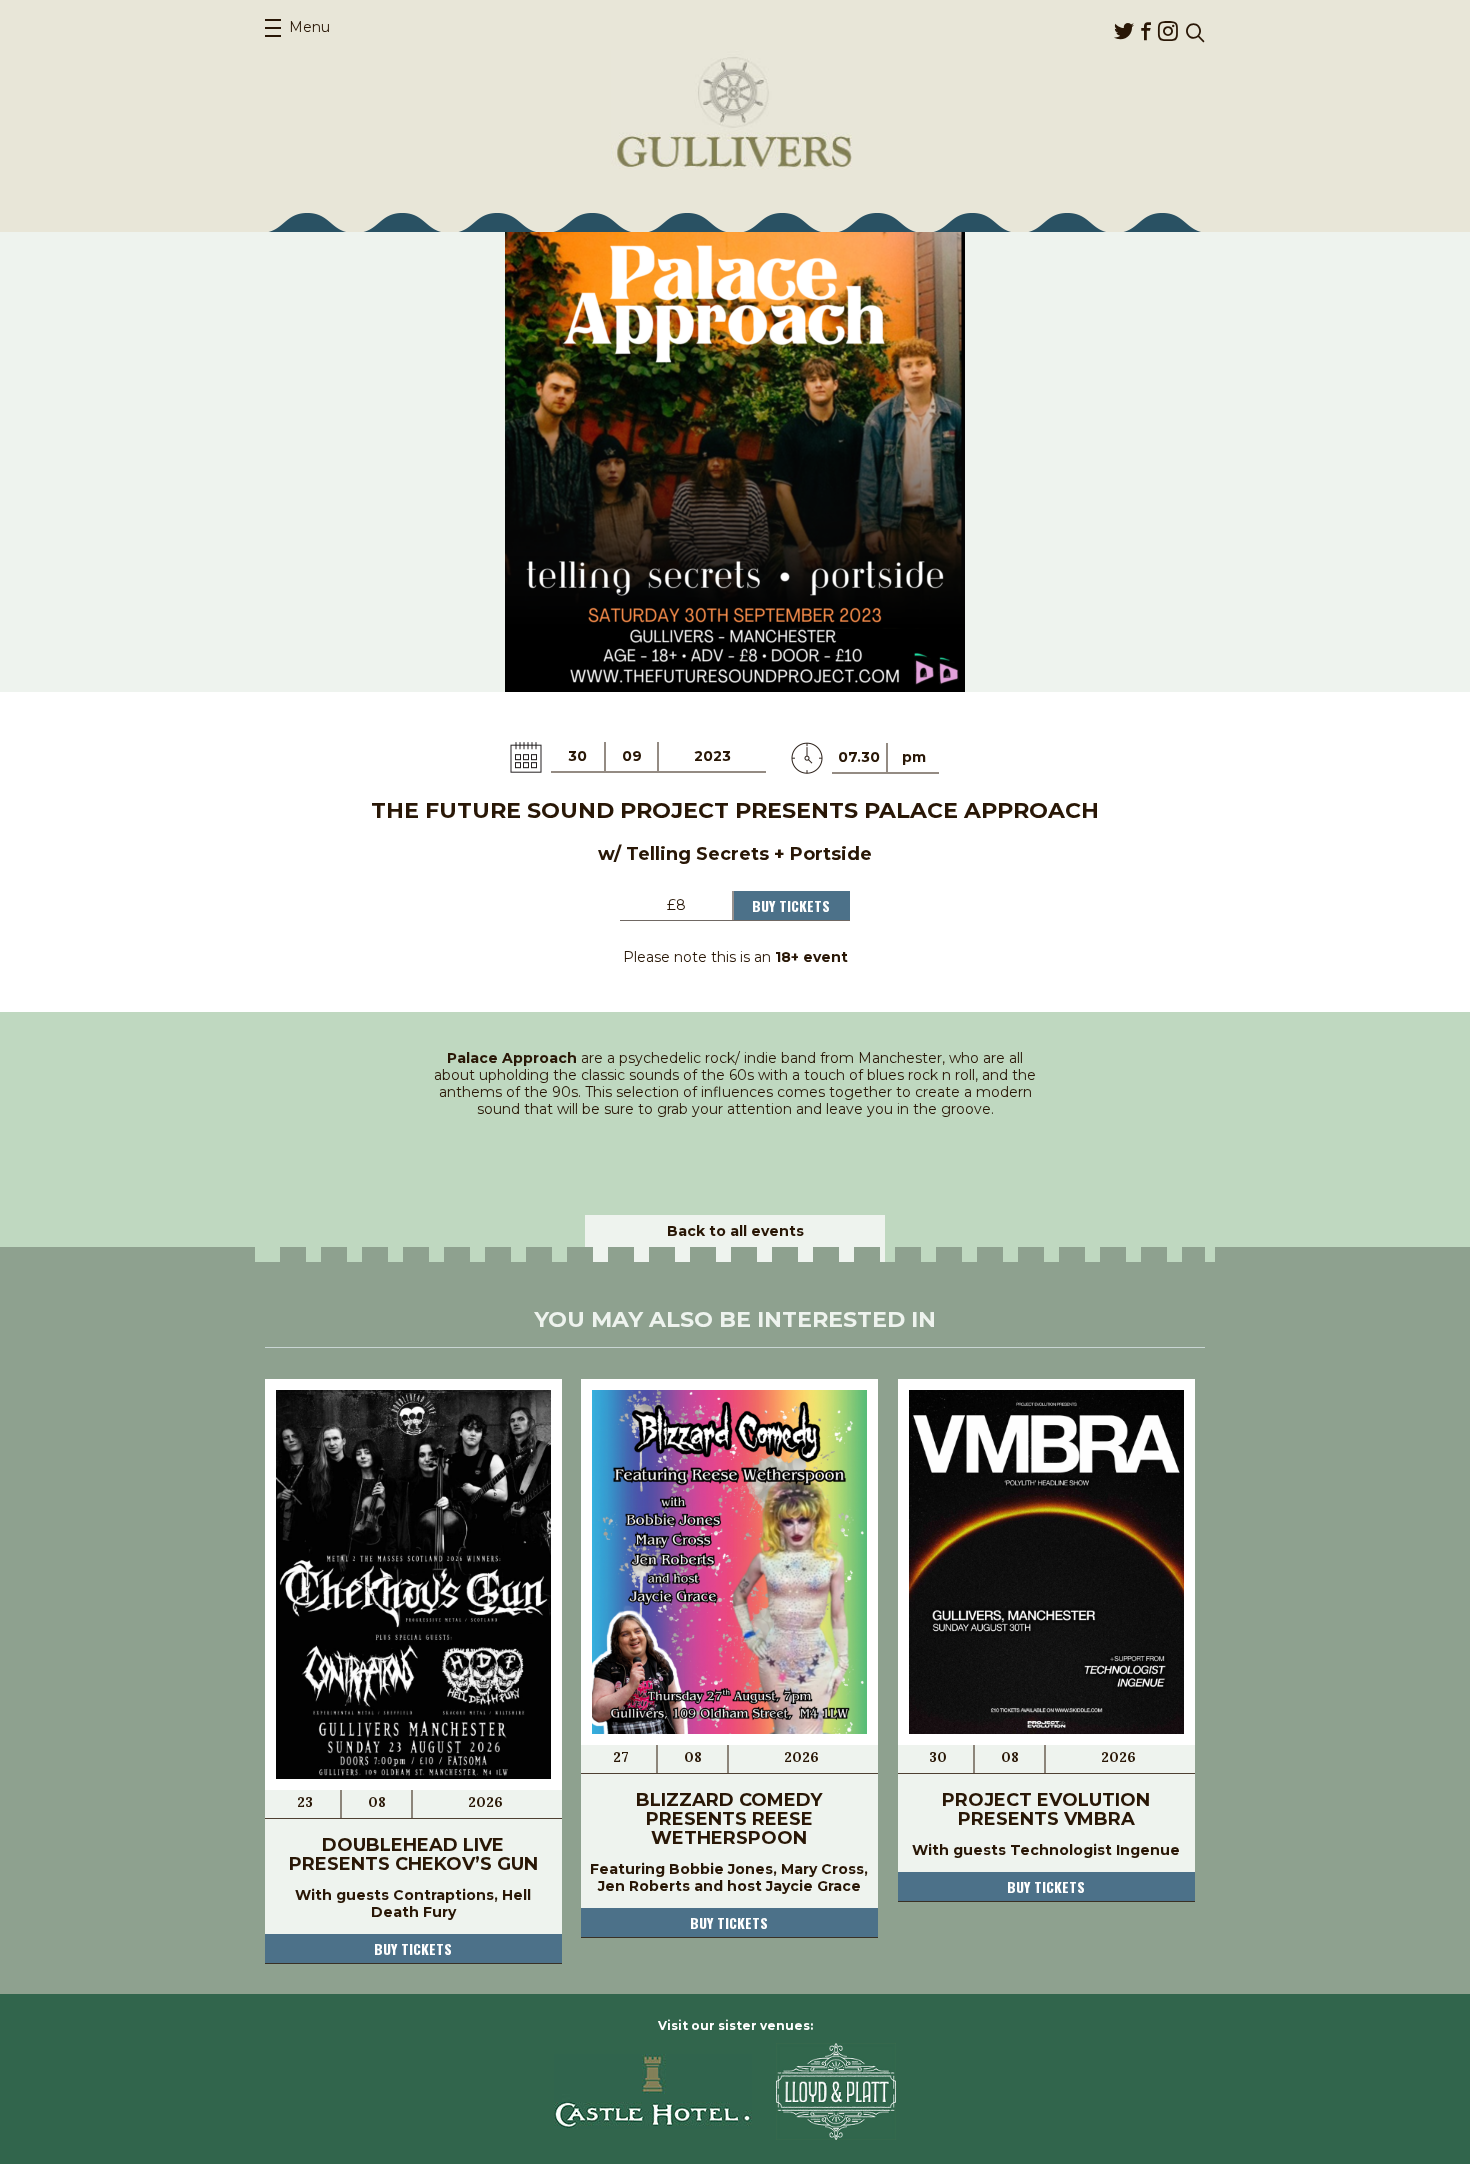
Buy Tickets (791, 905)
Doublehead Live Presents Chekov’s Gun (413, 1854)
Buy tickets (413, 1948)
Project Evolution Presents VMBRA (1046, 1809)
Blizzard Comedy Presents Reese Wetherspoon (729, 1819)
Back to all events (735, 1231)
